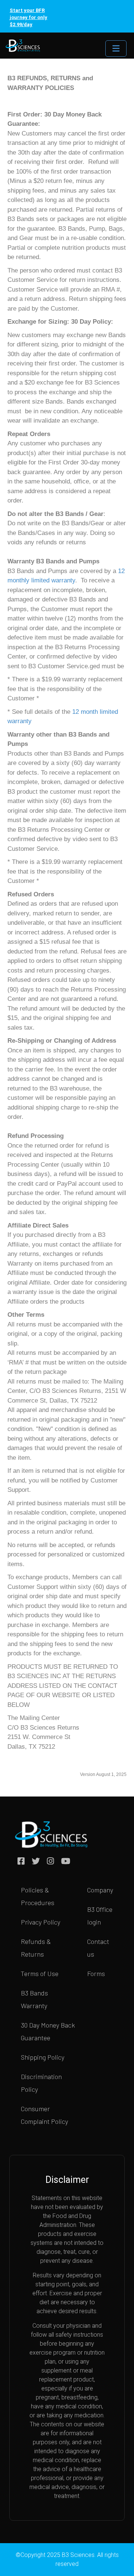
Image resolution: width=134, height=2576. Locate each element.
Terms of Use (40, 1973)
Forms (96, 1973)
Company (100, 1890)
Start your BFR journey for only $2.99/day (28, 17)
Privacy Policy (41, 1922)
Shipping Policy (43, 2057)
